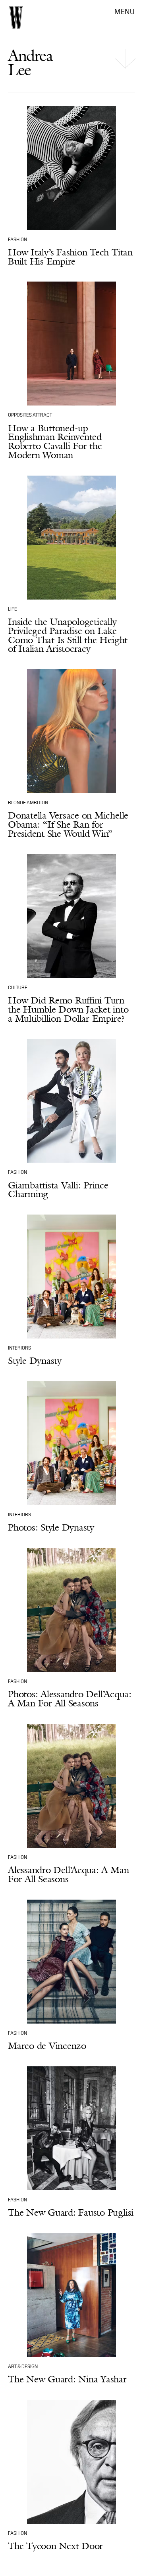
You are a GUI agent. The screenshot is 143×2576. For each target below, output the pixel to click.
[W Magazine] (16, 18)
